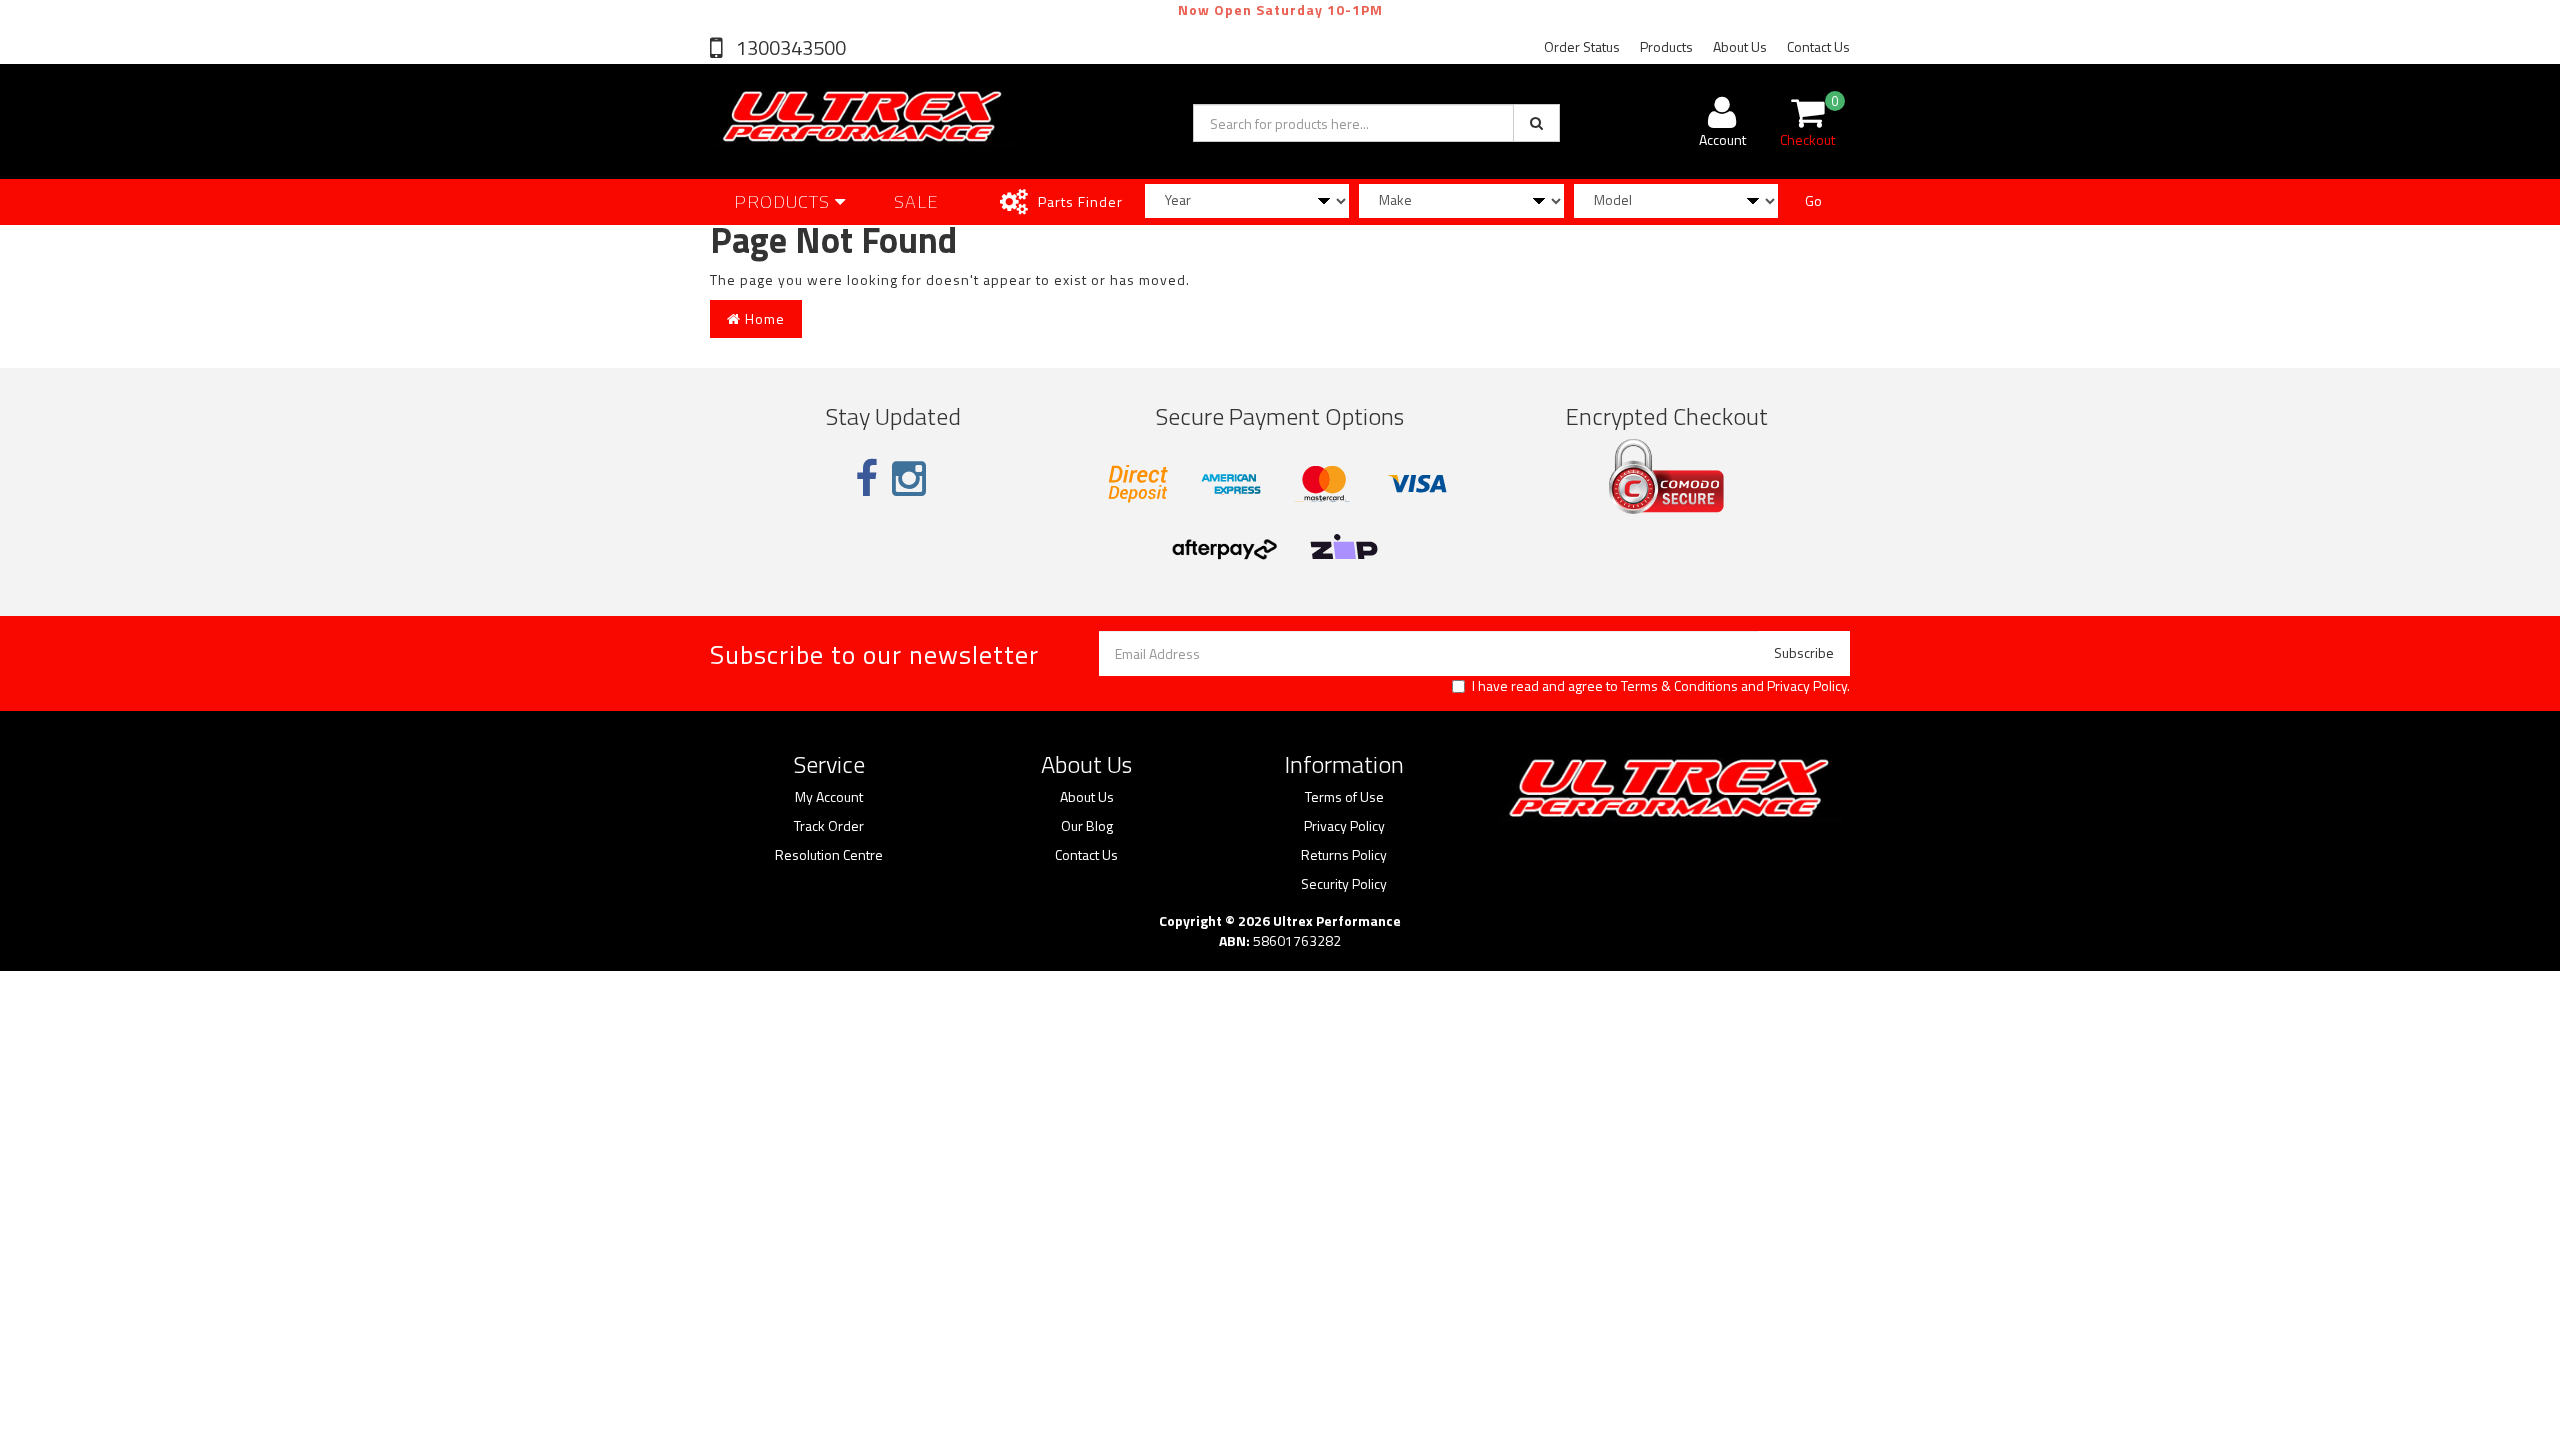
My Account (829, 797)
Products (1666, 46)
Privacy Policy (1807, 685)
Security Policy (1344, 884)
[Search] (1536, 123)
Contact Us (1818, 46)
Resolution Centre (829, 855)
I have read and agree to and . (1661, 686)
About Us (1740, 46)
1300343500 (789, 47)
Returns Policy (1344, 855)
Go (1813, 200)
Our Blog (1087, 826)
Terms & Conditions (1679, 685)
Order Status (1582, 46)
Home (763, 318)
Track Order (829, 826)
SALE (916, 201)
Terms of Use (1344, 797)
